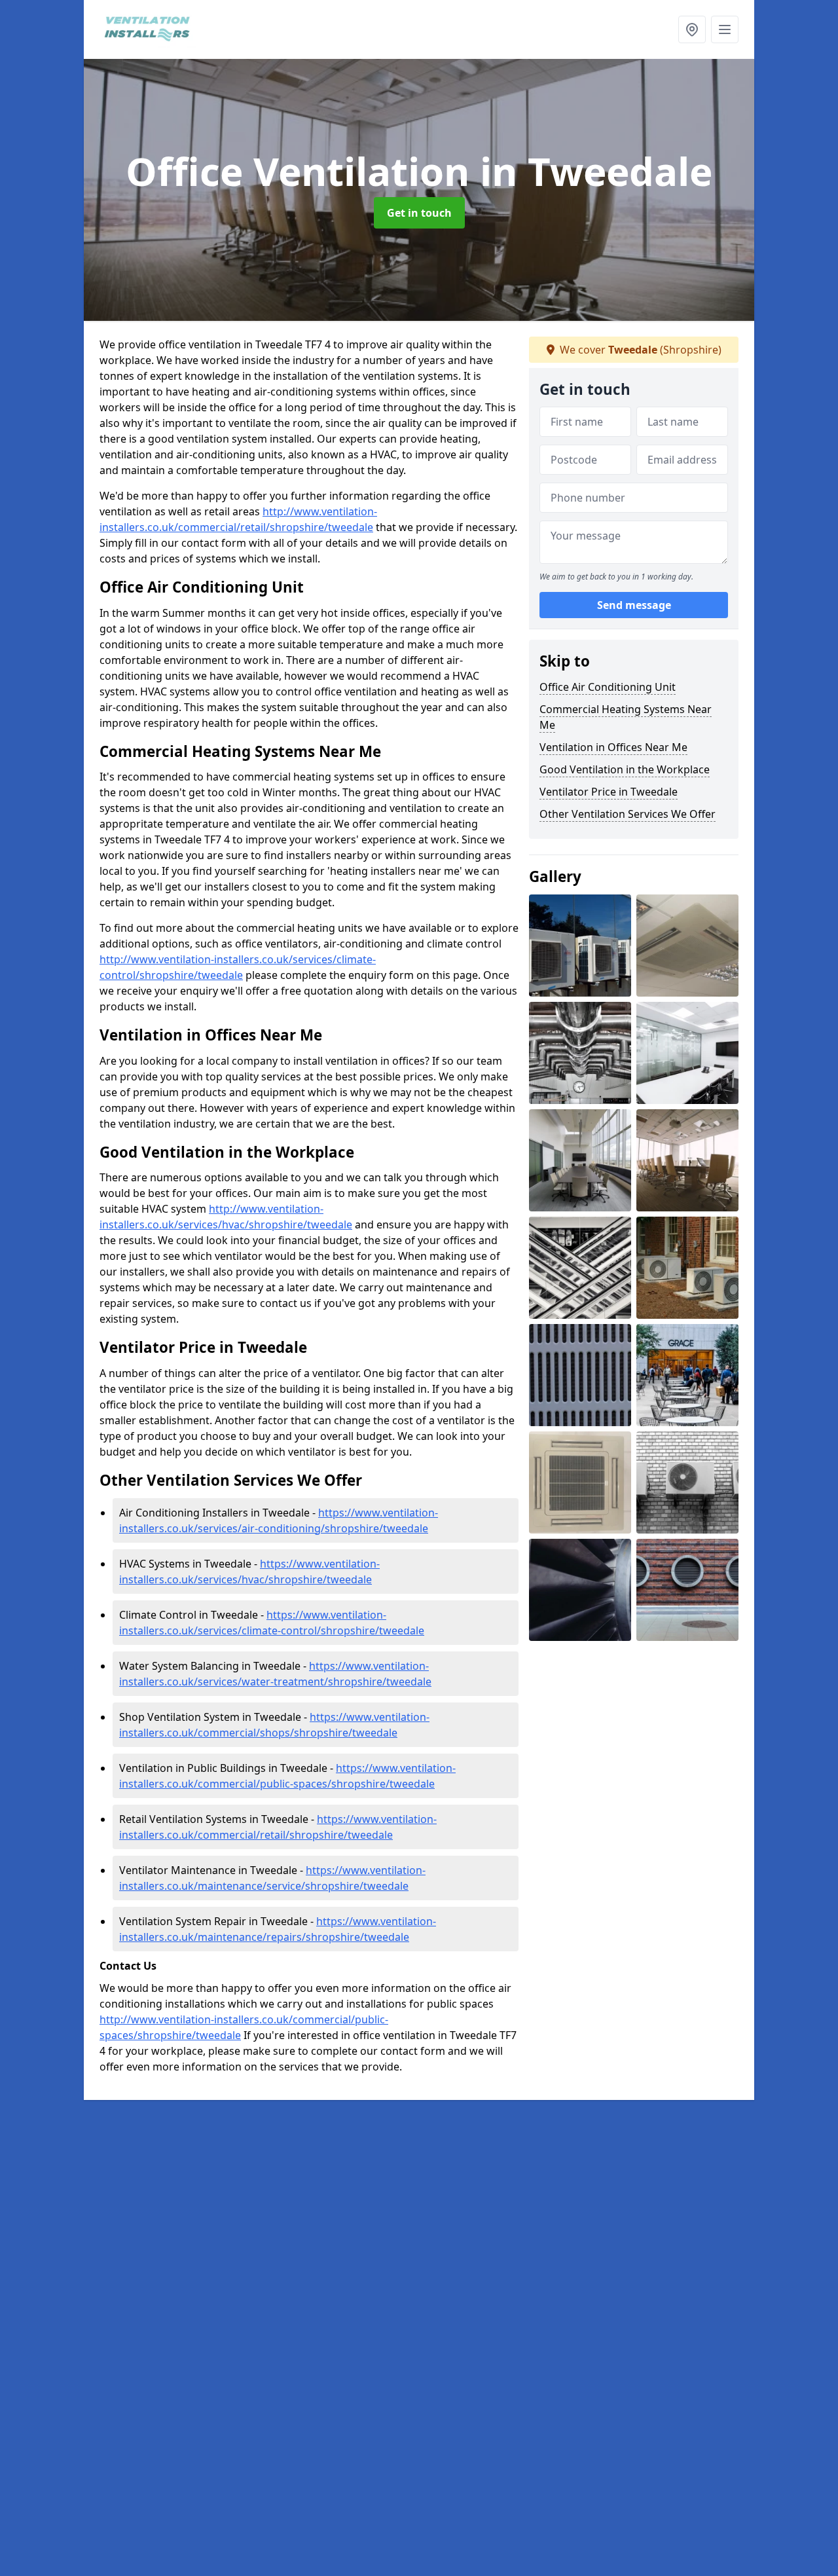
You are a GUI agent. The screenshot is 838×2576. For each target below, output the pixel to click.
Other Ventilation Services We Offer (628, 814)
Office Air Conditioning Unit (608, 687)
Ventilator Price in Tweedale (609, 792)
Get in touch (419, 213)
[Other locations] (692, 29)
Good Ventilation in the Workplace (625, 769)
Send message (634, 606)
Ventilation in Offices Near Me (613, 747)
